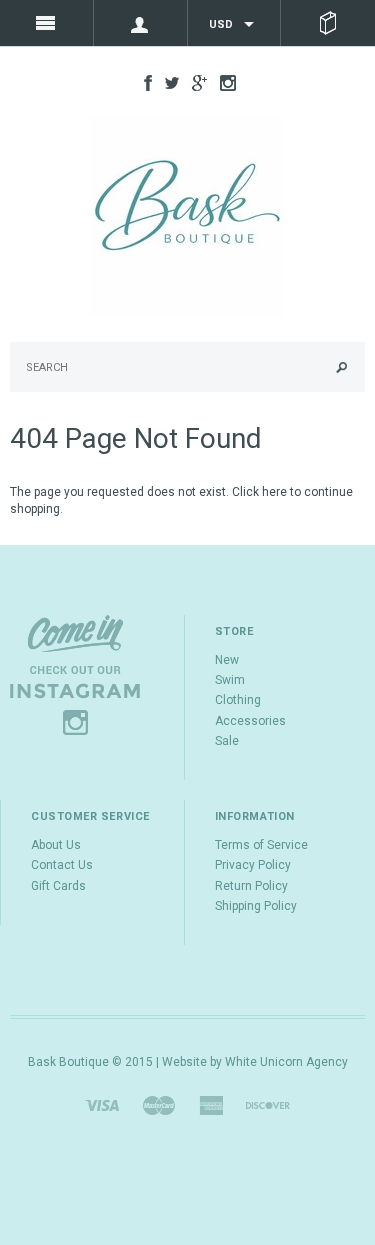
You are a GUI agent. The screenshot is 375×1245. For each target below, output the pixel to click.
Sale (227, 741)
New (227, 660)
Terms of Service (261, 845)
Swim (230, 680)
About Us (56, 845)
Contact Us (62, 865)
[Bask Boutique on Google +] (194, 82)
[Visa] (102, 1105)
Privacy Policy (253, 865)
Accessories (250, 721)
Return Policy (251, 886)
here (274, 492)
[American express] (211, 1105)
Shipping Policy (256, 906)
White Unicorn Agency (286, 1062)
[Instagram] (75, 674)
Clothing (238, 700)
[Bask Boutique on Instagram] (223, 82)
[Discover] (268, 1105)
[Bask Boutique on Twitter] (167, 82)
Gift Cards (58, 886)
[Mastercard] (159, 1105)
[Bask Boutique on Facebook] (143, 82)
